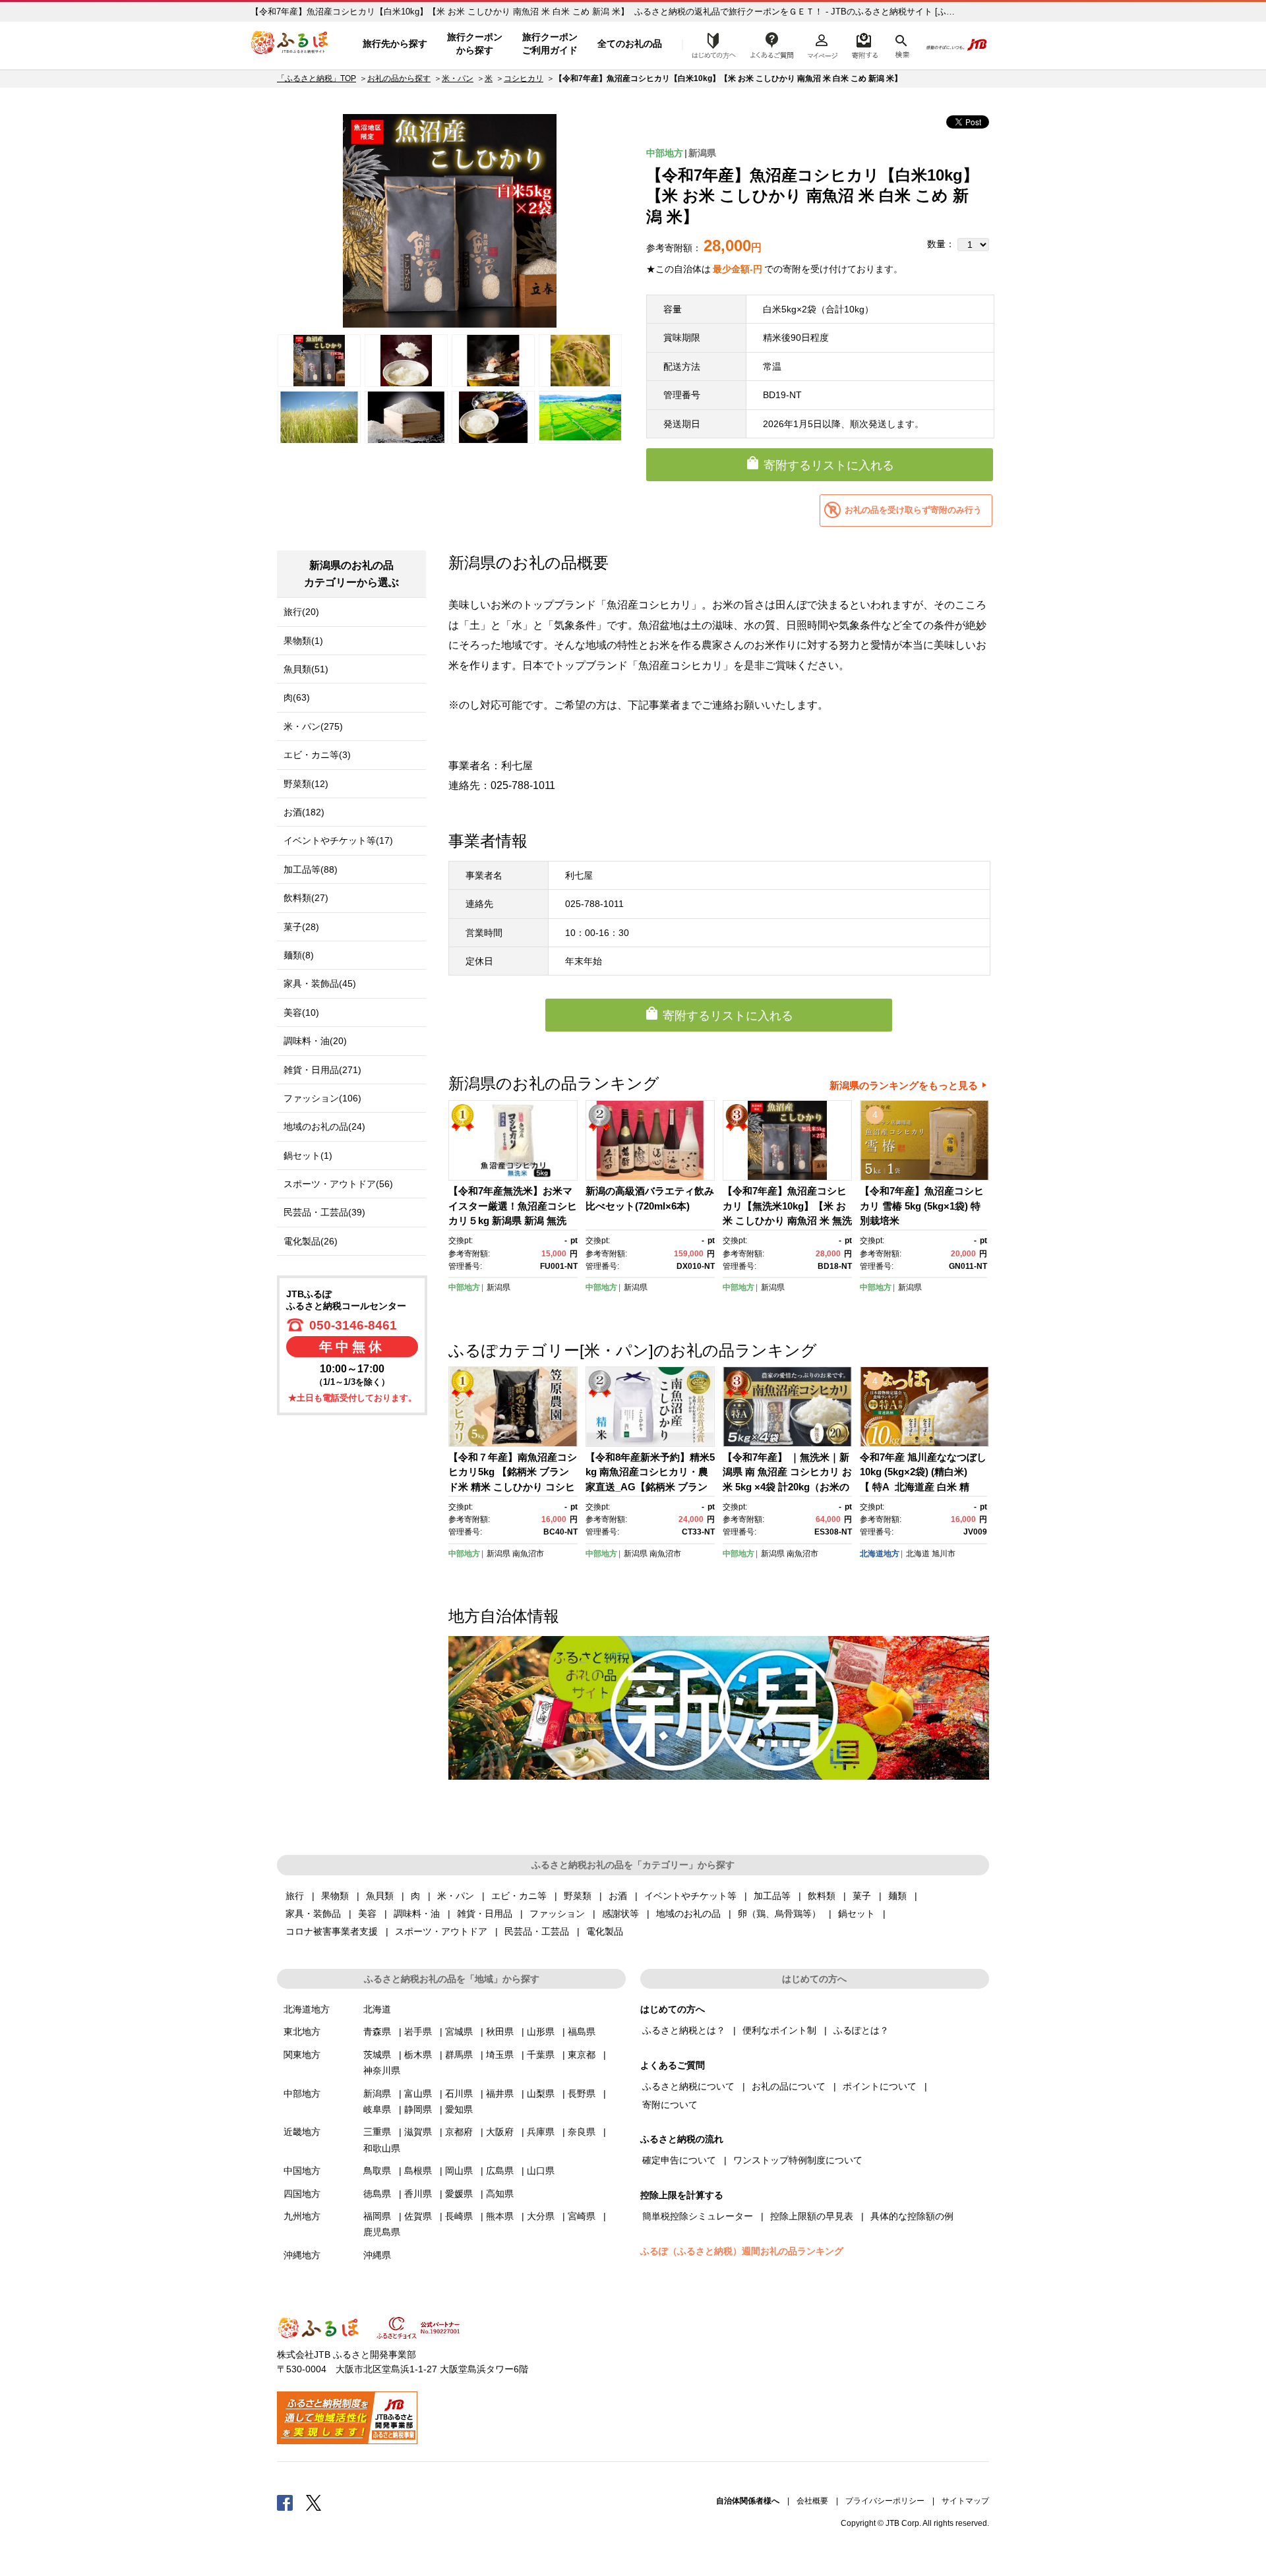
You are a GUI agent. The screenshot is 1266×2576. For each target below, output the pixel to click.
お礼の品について (789, 2086)
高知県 (500, 2194)
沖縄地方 (302, 2255)
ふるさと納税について (688, 2086)
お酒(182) (304, 812)
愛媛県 (459, 2194)
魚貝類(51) (306, 669)
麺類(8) (299, 955)
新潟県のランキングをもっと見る (904, 1085)
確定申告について (679, 2160)
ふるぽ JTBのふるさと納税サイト (290, 44)
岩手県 (418, 2032)
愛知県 (459, 2109)
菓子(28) (301, 927)
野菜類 (578, 1896)
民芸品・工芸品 (537, 1931)
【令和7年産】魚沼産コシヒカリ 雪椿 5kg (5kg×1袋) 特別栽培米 (922, 1206)
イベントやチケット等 (690, 1896)
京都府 (459, 2132)
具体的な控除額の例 (912, 2216)
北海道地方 (880, 1554)
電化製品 (605, 1931)
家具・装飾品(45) (320, 983)
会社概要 (812, 2501)
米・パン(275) (313, 726)
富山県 (418, 2093)
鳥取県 (377, 2171)
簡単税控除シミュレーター (698, 2216)
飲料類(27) (306, 898)
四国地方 (302, 2194)
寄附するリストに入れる (829, 465)
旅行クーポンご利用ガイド (550, 44)
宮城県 (459, 2032)
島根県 (418, 2171)
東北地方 (302, 2032)
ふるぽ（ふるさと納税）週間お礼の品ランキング (742, 2251)
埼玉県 (500, 2055)
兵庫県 (541, 2132)
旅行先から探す (395, 44)
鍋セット (857, 1914)
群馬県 (459, 2055)
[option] (450, 221)
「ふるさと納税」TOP (316, 78)
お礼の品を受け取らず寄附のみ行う (913, 510)
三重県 (377, 2132)
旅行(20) (301, 612)
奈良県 (582, 2132)
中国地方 (302, 2171)
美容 (367, 1914)
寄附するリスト (864, 44)
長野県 (582, 2093)
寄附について (670, 2105)
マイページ (822, 44)
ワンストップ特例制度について (798, 2160)
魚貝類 (380, 1896)
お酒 (618, 1896)
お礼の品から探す (399, 78)
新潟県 (702, 153)
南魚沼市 (528, 1554)
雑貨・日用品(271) (322, 1070)
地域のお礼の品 (688, 1914)
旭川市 (944, 1554)
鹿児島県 (382, 2232)
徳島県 (377, 2194)
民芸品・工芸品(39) (324, 1212)
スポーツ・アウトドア (441, 1931)
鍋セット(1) (308, 1156)
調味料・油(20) (315, 1041)
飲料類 (822, 1896)
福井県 (500, 2093)
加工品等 (772, 1896)
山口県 (541, 2171)
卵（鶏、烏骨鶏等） (779, 1914)
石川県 (459, 2093)
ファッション (557, 1914)
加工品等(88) (311, 869)
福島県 (582, 2032)
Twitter (314, 2502)
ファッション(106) (322, 1098)
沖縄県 (377, 2255)
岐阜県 (377, 2109)
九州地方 (302, 2216)
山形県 (541, 2032)
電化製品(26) (311, 1241)
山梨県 (541, 2093)
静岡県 (418, 2109)
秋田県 (500, 2032)
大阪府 (500, 2132)
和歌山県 (382, 2148)
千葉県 (541, 2055)
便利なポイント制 (779, 2030)
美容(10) (301, 1012)
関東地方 (302, 2055)
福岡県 (377, 2216)
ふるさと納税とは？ (684, 2030)
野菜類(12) (306, 784)
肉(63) (297, 697)
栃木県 (418, 2055)
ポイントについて (880, 2086)
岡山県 (459, 2171)
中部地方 (665, 153)
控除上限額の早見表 (812, 2216)
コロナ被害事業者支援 (332, 1931)
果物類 (335, 1896)
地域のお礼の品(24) (324, 1127)
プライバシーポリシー (885, 2501)
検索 (901, 44)
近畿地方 (302, 2132)
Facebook (285, 2502)
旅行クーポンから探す (475, 44)
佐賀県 (418, 2216)
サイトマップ (965, 2501)
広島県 (500, 2171)
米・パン (458, 78)
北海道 (918, 1554)
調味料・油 (417, 1914)
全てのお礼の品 (630, 44)
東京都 (582, 2055)
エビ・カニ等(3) (317, 755)
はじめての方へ (710, 44)
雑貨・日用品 (485, 1914)
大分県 (541, 2216)
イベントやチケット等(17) (338, 840)
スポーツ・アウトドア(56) (338, 1184)
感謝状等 (620, 1914)
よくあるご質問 (772, 44)
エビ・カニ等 (519, 1896)
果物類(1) (303, 641)
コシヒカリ (524, 78)
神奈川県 (382, 2070)
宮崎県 (582, 2216)
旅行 (295, 1896)
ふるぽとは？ (861, 2030)
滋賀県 (418, 2132)
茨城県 (377, 2055)
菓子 (862, 1896)
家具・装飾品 (313, 1914)
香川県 (418, 2194)
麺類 (897, 1896)
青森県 (377, 2032)
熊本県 (500, 2216)
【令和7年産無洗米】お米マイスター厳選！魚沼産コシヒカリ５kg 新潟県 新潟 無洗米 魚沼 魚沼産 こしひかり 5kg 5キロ (513, 1220)
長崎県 (459, 2216)
